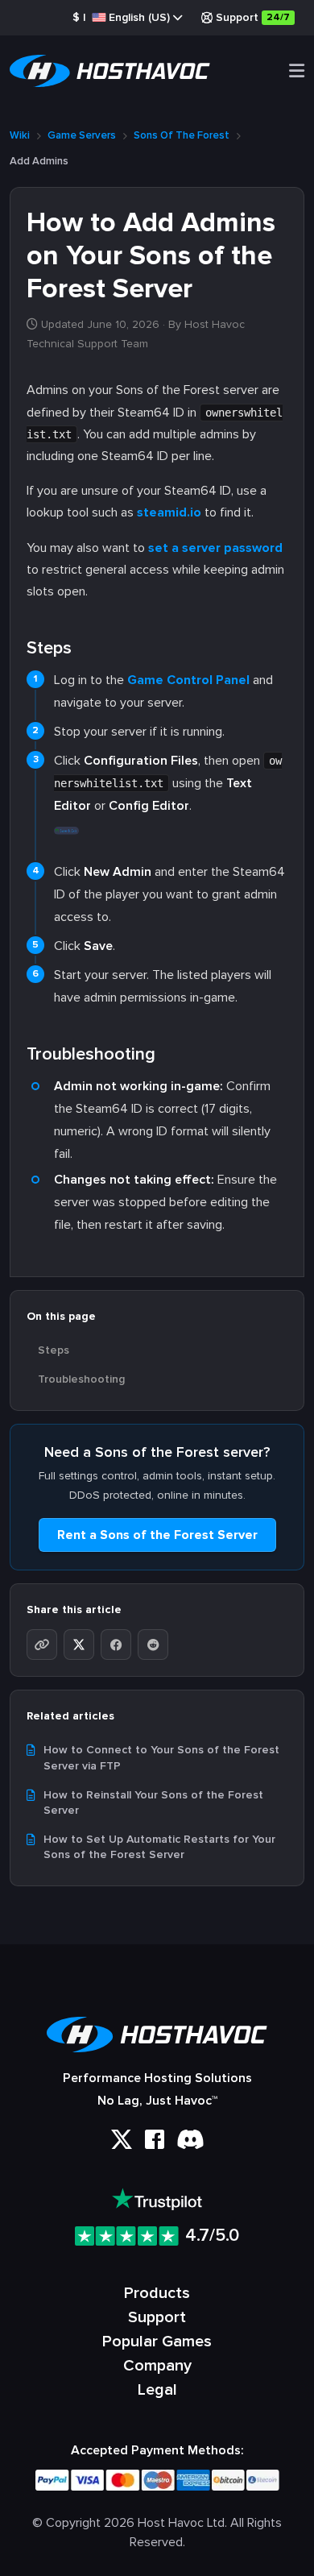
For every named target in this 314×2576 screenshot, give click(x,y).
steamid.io (169, 512)
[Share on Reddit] (153, 1645)
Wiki (20, 135)
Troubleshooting (81, 1379)
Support (253, 17)
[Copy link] (42, 1645)
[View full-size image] (67, 828)
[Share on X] (79, 1645)
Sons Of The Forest (182, 135)
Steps (54, 1350)
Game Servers (82, 135)
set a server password (215, 548)
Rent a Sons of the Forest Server (157, 1535)
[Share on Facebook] (116, 1645)
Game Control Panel (188, 680)
